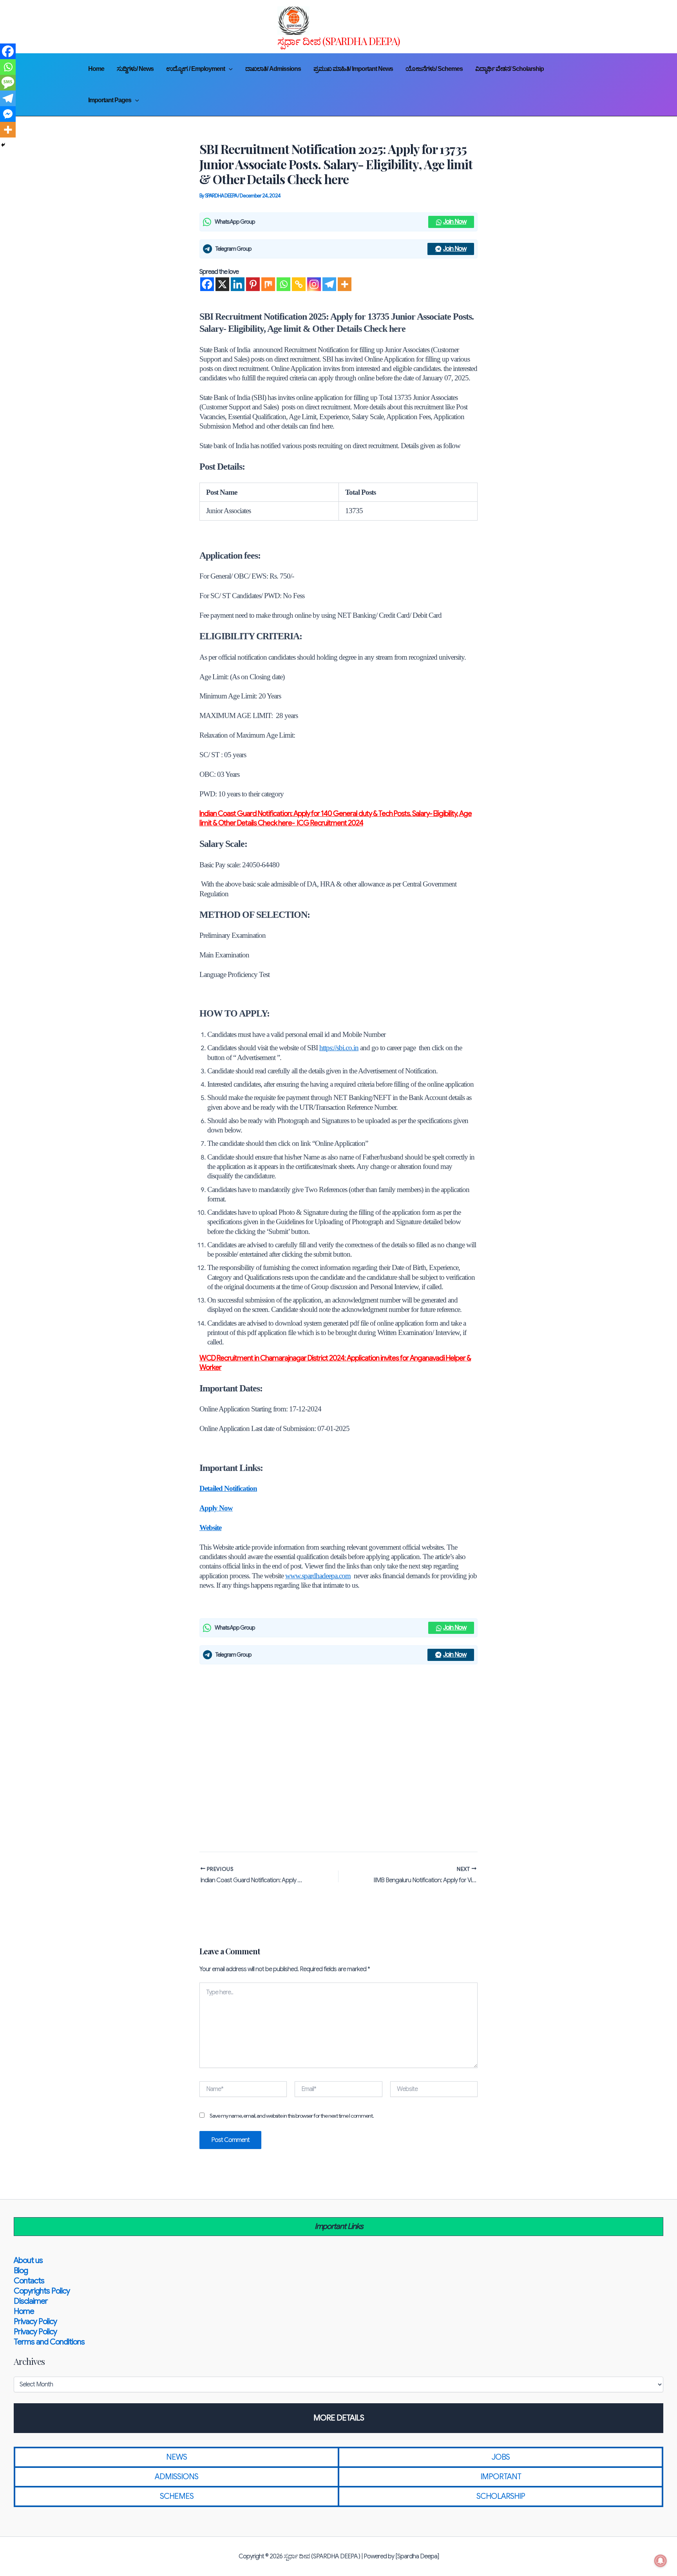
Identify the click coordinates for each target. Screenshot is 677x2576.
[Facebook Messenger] (8, 114)
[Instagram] (314, 284)
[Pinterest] (253, 284)
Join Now (455, 222)
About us (28, 2260)
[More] (345, 284)
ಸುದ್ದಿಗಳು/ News (135, 69)
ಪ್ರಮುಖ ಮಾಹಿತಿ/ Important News (353, 69)
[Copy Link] (299, 284)
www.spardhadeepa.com (318, 1576)
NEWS (176, 2457)
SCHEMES (177, 2496)
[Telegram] (329, 284)
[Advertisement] (338, 1756)
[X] (222, 284)
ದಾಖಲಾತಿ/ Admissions (273, 69)
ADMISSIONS (176, 2477)
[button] (229, 69)
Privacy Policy (35, 2322)
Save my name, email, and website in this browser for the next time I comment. (292, 2116)
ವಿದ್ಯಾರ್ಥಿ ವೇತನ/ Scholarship (510, 69)
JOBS (501, 2457)
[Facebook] (207, 284)
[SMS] (8, 83)
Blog (21, 2271)
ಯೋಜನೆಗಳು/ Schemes (434, 69)
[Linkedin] (238, 284)
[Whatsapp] (283, 284)
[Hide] (3, 145)
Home (96, 69)
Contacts (29, 2281)
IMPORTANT (501, 2477)
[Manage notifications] (661, 2561)
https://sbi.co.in (339, 1048)
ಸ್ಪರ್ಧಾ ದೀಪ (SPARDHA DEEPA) (339, 41)
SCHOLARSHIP (501, 2496)
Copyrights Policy (42, 2291)
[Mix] (268, 284)
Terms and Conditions (49, 2342)
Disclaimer (31, 2301)
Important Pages (110, 100)
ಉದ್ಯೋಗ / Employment (195, 69)
